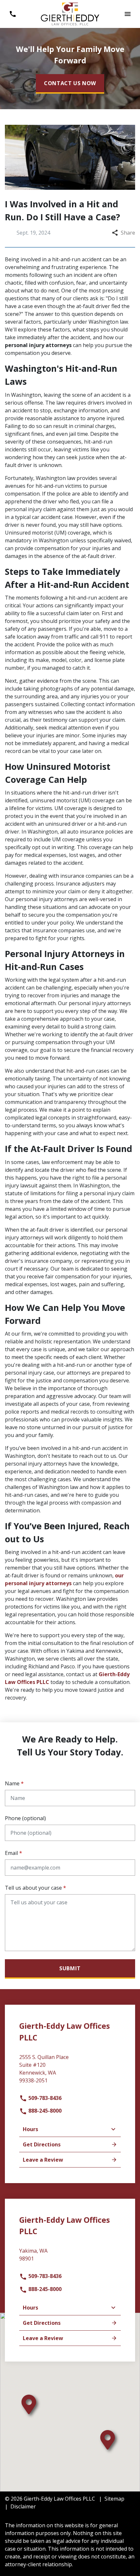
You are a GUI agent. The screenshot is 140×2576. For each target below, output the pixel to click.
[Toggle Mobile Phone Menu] (13, 14)
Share (128, 233)
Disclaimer (23, 2506)
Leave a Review (43, 2160)
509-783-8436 (44, 2098)
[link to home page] (70, 13)
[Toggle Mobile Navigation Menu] (127, 14)
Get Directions (42, 2144)
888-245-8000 (44, 2111)
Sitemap (114, 2499)
